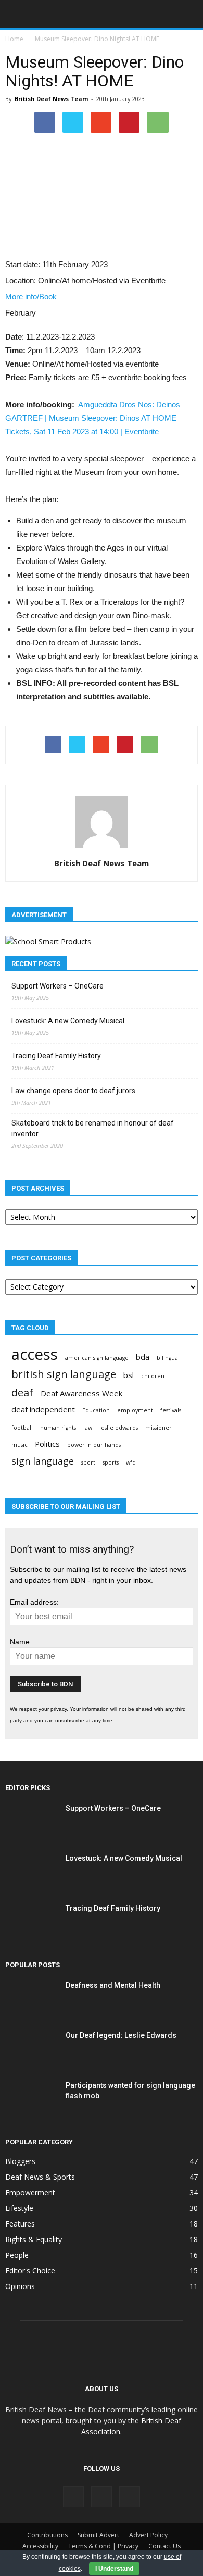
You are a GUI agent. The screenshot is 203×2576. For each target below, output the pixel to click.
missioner (158, 1428)
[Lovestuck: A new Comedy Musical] (31, 1871)
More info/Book (31, 297)
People (17, 2255)
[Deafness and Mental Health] (31, 1998)
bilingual (168, 1358)
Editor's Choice (30, 2271)
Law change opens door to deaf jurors (73, 1091)
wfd (131, 1462)
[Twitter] (130, 2497)
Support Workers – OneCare (58, 986)
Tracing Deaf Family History (56, 1056)
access (35, 1354)
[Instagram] (102, 2497)
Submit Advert (98, 2535)
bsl (129, 1375)
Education (96, 1410)
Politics (47, 1444)
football (22, 1428)
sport (88, 1462)
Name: (21, 1642)
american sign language (97, 1358)
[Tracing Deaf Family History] (31, 1921)
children (153, 1376)
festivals (171, 1410)
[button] (188, 14)
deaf (22, 1392)
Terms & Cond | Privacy (103, 2546)
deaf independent (43, 1409)
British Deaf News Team (51, 99)
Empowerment (30, 2192)
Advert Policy (148, 2535)
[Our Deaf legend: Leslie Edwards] (31, 2048)
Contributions (47, 2535)
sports (111, 1462)
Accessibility (40, 2546)
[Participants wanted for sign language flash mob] (31, 2098)
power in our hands (94, 1445)
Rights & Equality (34, 2239)
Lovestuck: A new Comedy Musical (68, 1021)
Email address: (34, 1602)
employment (135, 1410)
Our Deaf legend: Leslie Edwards (121, 2035)
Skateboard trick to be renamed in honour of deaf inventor (93, 1128)
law (88, 1428)
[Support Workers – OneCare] (31, 1821)
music (20, 1445)
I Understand (114, 2569)
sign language (43, 1461)
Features (20, 2224)
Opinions (20, 2286)
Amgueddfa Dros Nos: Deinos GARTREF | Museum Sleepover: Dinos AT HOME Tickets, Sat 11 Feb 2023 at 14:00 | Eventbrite (93, 418)
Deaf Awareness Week (81, 1393)
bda (143, 1357)
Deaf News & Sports (40, 2177)
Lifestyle (19, 2208)
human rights (58, 1428)
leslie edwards (119, 1428)
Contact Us (164, 2546)
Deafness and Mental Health (113, 1985)
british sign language (64, 1374)
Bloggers (20, 2161)
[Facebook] (73, 2497)
